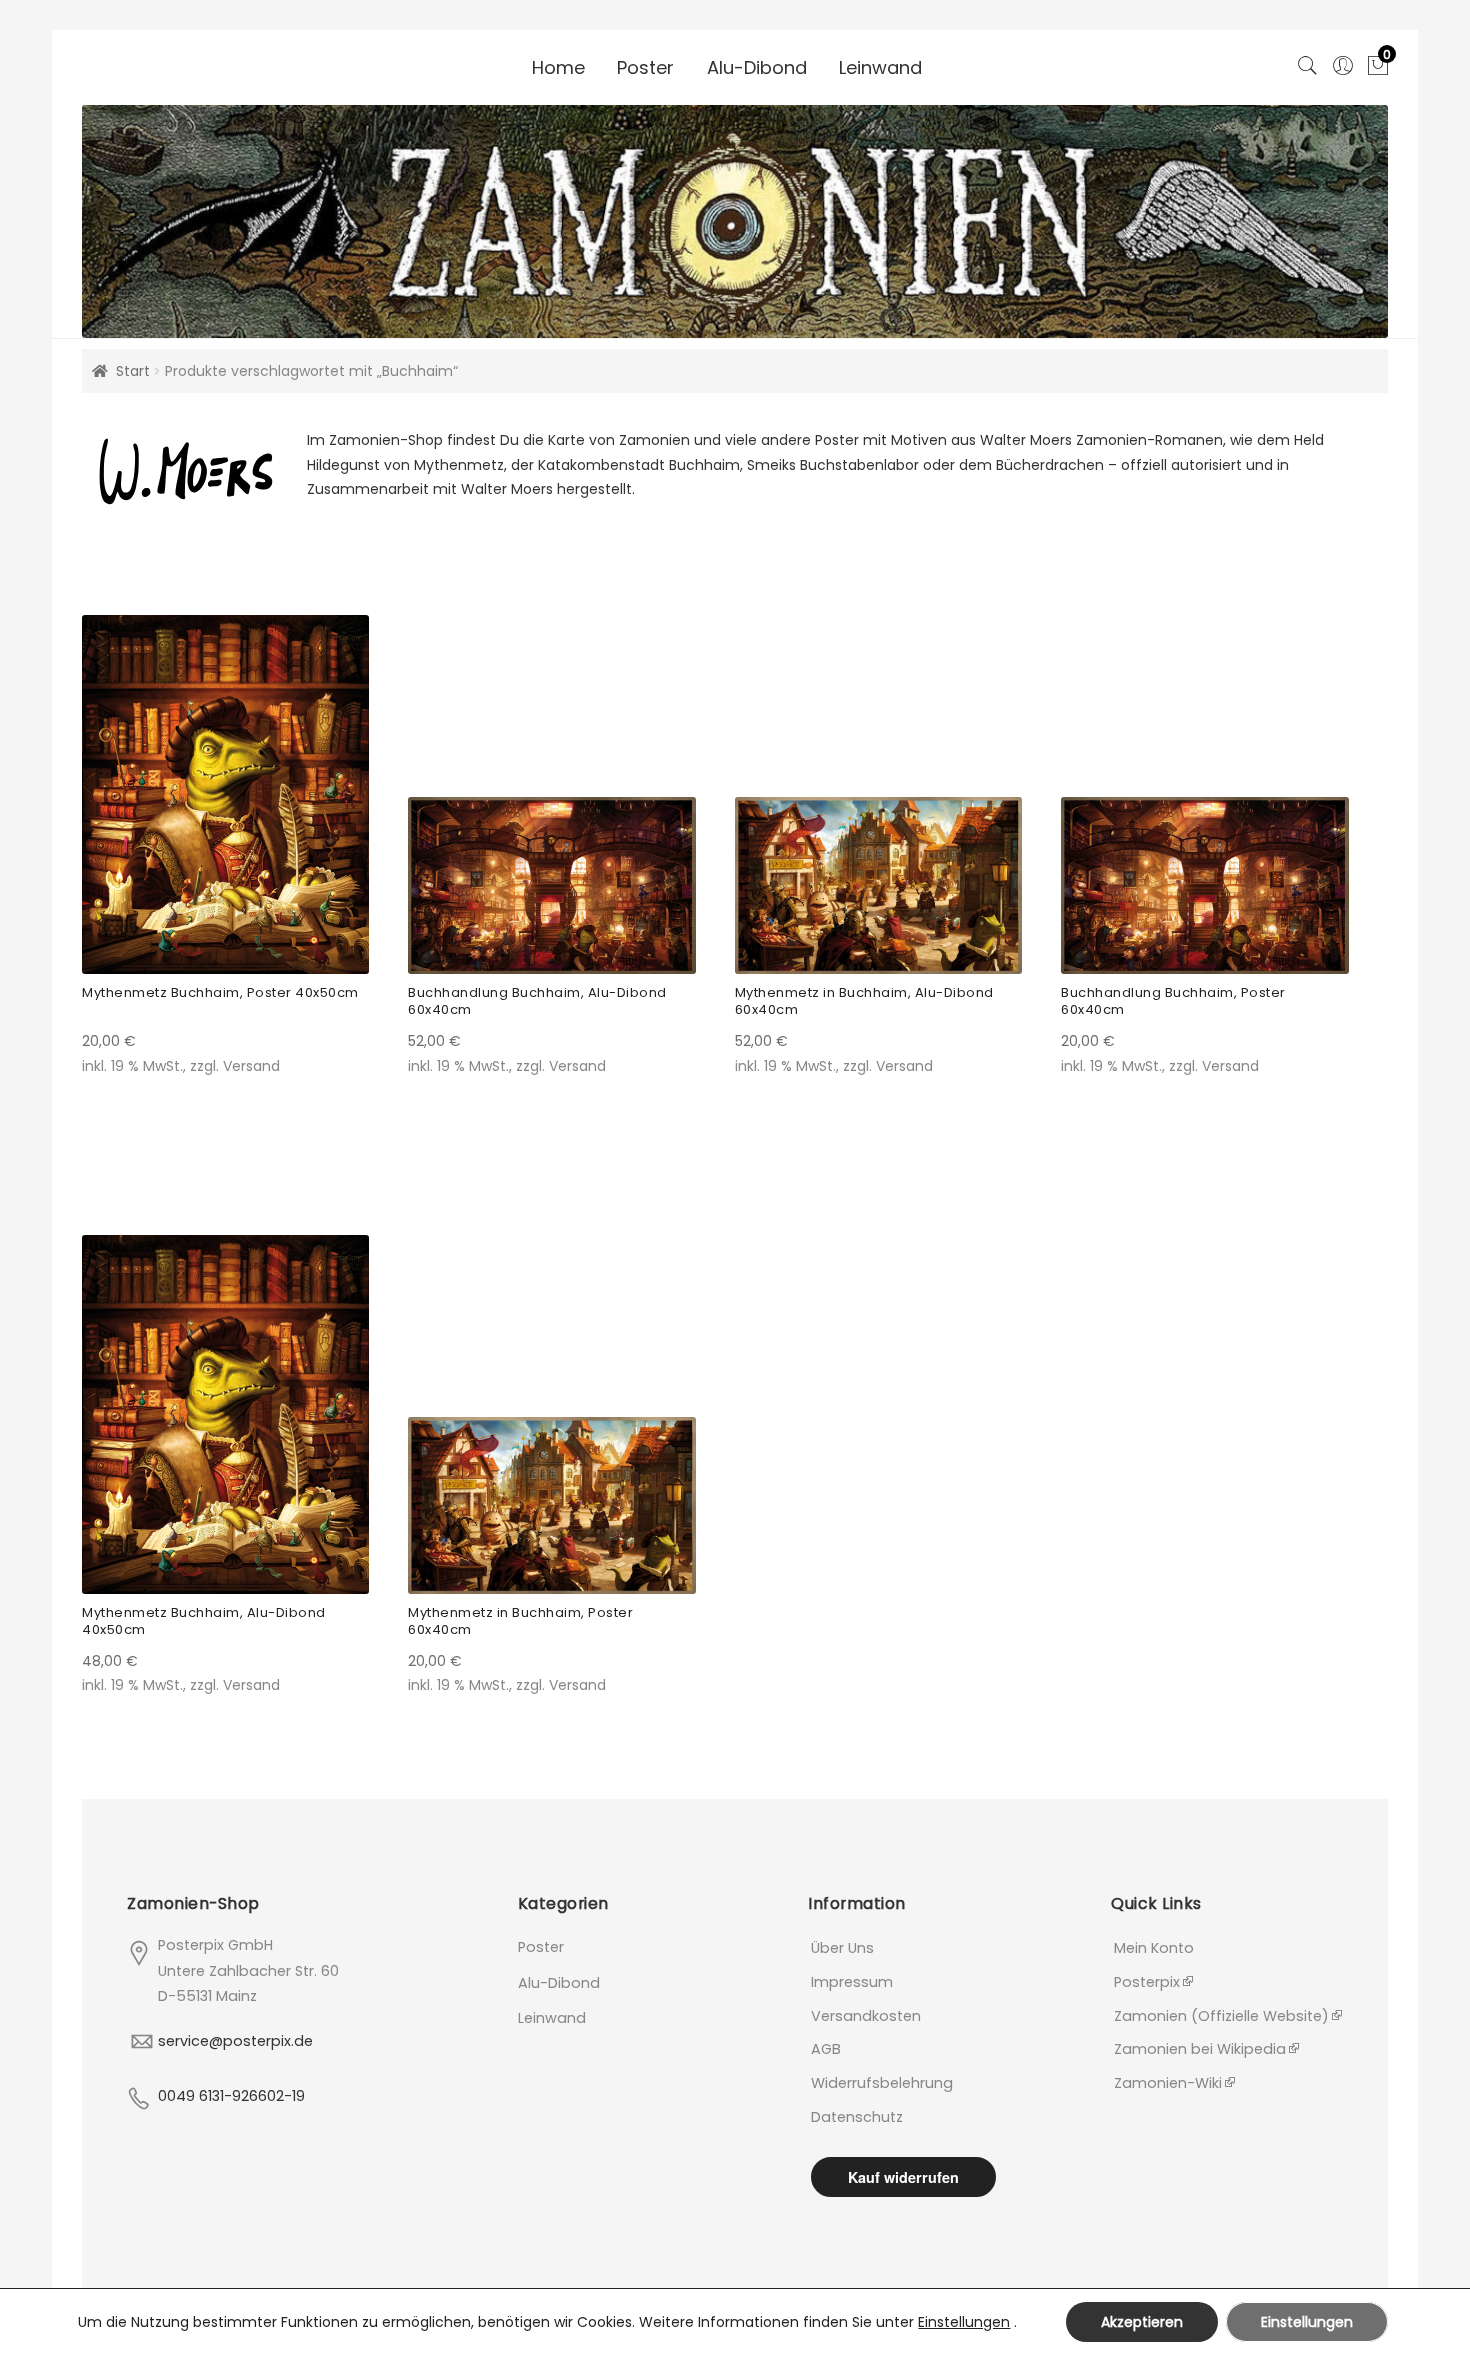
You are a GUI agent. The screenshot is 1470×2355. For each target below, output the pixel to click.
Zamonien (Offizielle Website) (1221, 2016)
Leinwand (880, 67)
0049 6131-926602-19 (231, 2096)
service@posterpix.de (235, 2041)
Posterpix (1147, 1982)
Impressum (852, 1982)
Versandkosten (866, 2016)
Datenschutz (857, 2117)
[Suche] (1307, 62)
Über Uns (842, 1948)
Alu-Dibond (757, 67)
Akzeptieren (1142, 2322)
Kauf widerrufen (903, 2177)
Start (133, 371)
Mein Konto (1154, 1948)
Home (558, 67)
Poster (645, 67)
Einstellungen (964, 2322)
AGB (826, 2049)
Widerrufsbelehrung (882, 2083)
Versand (251, 1066)
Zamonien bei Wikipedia (1200, 2049)
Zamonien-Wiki (1168, 2083)
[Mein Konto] (1342, 62)
